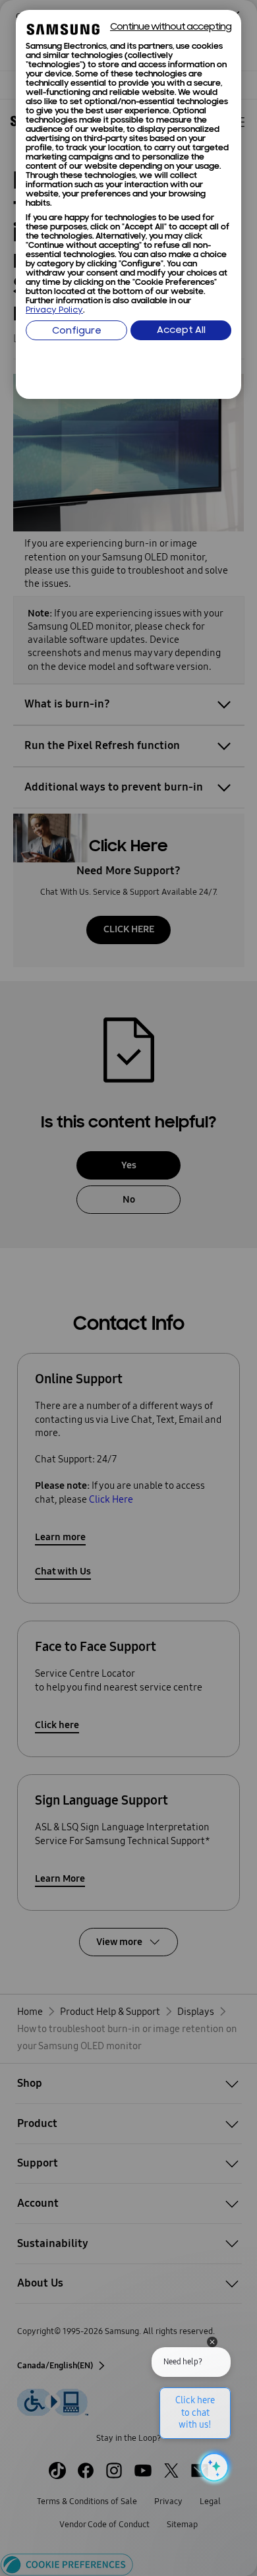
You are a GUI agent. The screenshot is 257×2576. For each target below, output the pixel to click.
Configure (77, 331)
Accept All (181, 331)
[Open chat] (213, 2467)
